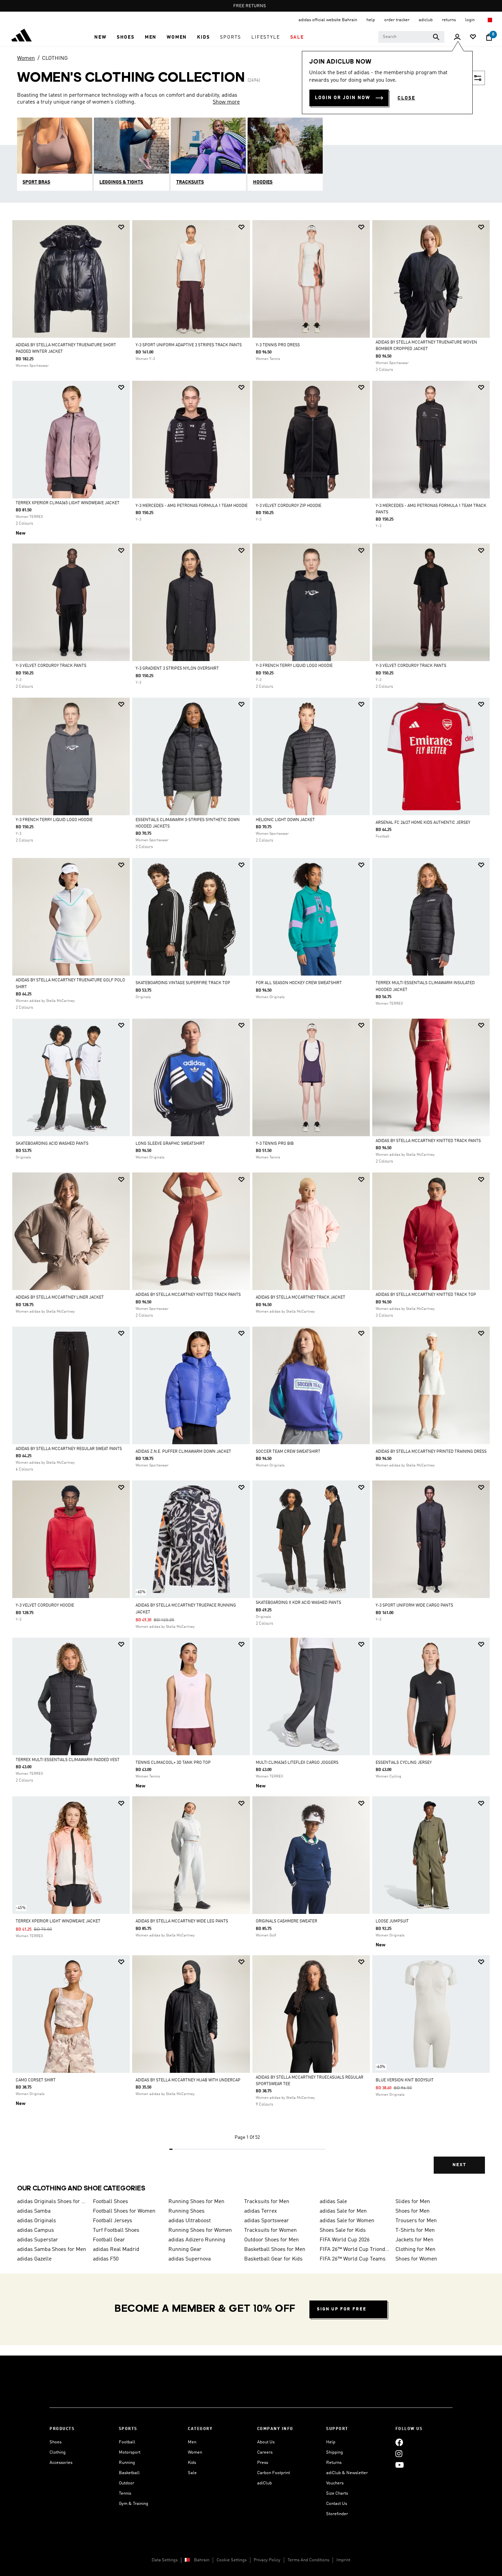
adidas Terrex (261, 2211)
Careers (265, 2452)
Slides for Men (413, 2202)
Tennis (125, 2493)
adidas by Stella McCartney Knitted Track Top (426, 1295)
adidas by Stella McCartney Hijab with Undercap (188, 2080)
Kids (192, 2463)
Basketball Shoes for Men (275, 2250)
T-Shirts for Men (415, 2230)
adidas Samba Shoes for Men (52, 2250)
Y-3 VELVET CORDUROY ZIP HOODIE (289, 506)
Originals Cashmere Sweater (287, 1921)
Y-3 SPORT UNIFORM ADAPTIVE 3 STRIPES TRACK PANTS (189, 345)
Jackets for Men (414, 2240)
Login (470, 20)
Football (127, 2442)
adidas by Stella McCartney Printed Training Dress (431, 1452)
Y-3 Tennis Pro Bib (275, 1144)
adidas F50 (106, 2259)
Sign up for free (342, 2309)
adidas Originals (37, 2221)
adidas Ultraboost (190, 2221)
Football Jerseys (113, 2221)
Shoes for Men (413, 2211)
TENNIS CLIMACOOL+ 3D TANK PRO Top (173, 1763)
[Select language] (490, 20)
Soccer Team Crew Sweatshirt (288, 1452)
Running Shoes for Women (200, 2230)
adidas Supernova (190, 2259)
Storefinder (337, 2514)
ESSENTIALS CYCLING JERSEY (404, 1763)
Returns (334, 2463)
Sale (192, 2473)
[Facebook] (399, 2442)
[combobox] (411, 37)
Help (331, 2442)
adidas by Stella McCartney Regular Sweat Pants (69, 1449)
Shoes (55, 2442)
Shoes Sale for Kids (343, 2230)
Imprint (343, 2560)
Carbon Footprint (274, 2473)
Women (26, 58)
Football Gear (109, 2240)
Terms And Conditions (308, 2560)
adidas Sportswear (267, 2221)
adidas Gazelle (34, 2259)
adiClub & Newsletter (347, 2473)
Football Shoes (110, 2202)
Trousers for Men (416, 2221)
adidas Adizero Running (197, 2240)
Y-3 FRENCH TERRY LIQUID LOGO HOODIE (294, 666)
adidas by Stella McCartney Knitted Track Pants (428, 1141)
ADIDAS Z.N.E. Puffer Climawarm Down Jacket (183, 1452)
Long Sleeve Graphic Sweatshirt (170, 1144)
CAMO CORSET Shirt (36, 2080)
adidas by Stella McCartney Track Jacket (301, 1298)
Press (263, 2463)
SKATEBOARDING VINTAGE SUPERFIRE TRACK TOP (183, 983)
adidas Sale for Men (343, 2211)
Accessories (61, 2463)
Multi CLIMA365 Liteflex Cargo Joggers (297, 1763)
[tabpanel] (251, 1203)
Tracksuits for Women (270, 2230)
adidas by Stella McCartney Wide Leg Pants (182, 1921)
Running (127, 2463)
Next (459, 2165)
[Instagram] (399, 2453)
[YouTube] (400, 2465)
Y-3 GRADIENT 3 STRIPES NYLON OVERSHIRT (177, 669)
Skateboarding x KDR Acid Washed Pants (298, 1603)
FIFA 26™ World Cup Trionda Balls (355, 2250)
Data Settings (165, 2560)
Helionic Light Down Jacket (285, 820)
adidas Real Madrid (116, 2250)
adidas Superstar (38, 2240)
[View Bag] (489, 37)
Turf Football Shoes (116, 2230)
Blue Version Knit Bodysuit (405, 2080)
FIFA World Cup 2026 (345, 2240)
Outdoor (127, 2483)
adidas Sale (333, 2202)
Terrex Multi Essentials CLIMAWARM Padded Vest (68, 1760)
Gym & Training (134, 2504)
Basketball (129, 2473)
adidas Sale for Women (347, 2221)
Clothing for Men (415, 2250)
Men (192, 2442)
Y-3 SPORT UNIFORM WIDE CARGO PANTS (414, 1606)
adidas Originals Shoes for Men (52, 2202)
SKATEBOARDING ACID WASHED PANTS (52, 1144)
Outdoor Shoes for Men (271, 2240)
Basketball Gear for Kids (273, 2259)
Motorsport (130, 2452)
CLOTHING (55, 58)
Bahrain (202, 2560)
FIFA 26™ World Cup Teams (353, 2259)
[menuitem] (100, 37)
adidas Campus (36, 2230)
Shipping (334, 2452)
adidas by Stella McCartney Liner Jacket (60, 1298)
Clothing (58, 2452)
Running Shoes (186, 2211)
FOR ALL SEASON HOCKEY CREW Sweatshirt (299, 983)
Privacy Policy (267, 2560)
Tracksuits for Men (267, 2202)
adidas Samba (34, 2211)
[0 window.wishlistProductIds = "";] (473, 37)
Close (406, 98)
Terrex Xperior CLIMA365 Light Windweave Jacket (68, 503)
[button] (100, 37)
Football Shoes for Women (124, 2211)
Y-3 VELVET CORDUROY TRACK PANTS (51, 666)
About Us (266, 2442)
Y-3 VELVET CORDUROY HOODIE (45, 1606)
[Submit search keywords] (436, 37)
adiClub (264, 2483)
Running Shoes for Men (196, 2202)
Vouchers (335, 2483)
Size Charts (337, 2493)
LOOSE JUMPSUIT (392, 1921)
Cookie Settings (232, 2560)
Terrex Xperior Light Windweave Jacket (58, 1921)
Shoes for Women (416, 2259)
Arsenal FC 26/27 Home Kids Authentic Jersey (423, 823)
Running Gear (185, 2250)
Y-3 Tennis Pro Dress (278, 345)
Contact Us (337, 2504)
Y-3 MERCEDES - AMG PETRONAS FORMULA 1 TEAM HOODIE (192, 506)
